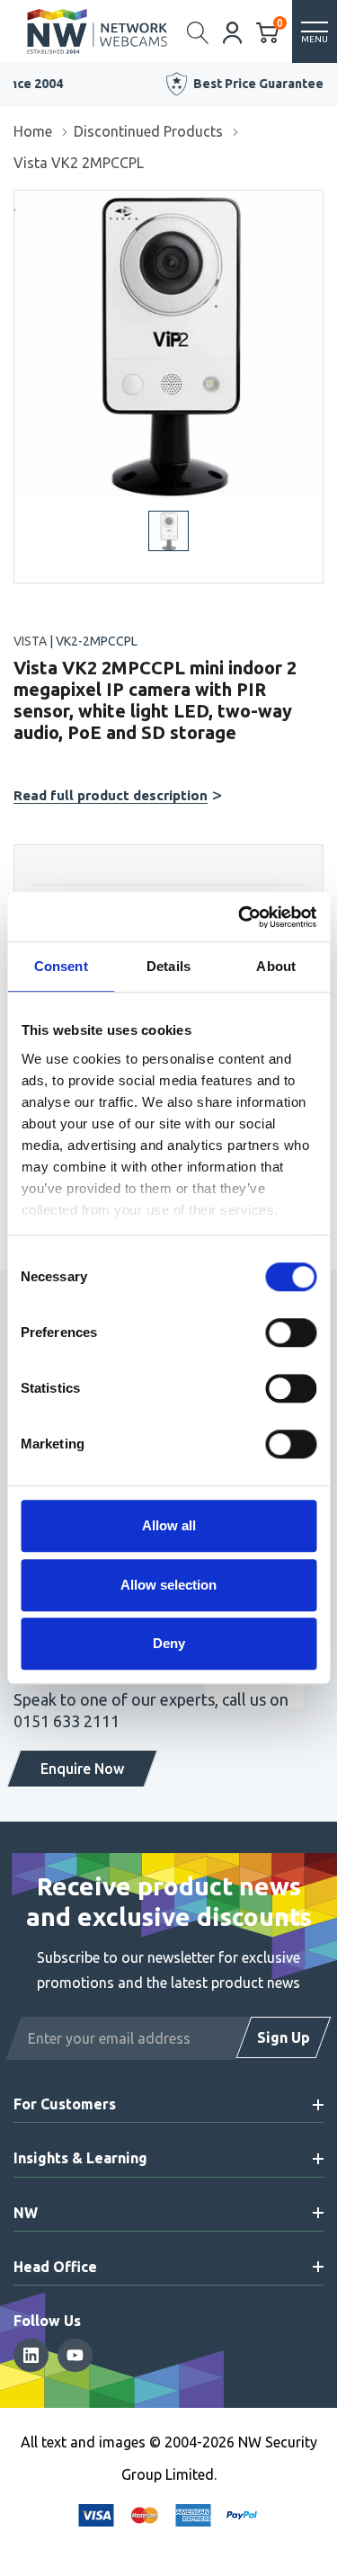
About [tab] (276, 966)
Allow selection (168, 1585)
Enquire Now (82, 1769)
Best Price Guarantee (179, 84)
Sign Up (284, 2037)
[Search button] (198, 31)
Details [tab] (168, 966)
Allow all (169, 1525)
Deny (169, 1643)
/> (21, 203)
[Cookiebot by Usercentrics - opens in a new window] (240, 917)
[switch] (291, 1333)
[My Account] (233, 31)
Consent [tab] (61, 966)
